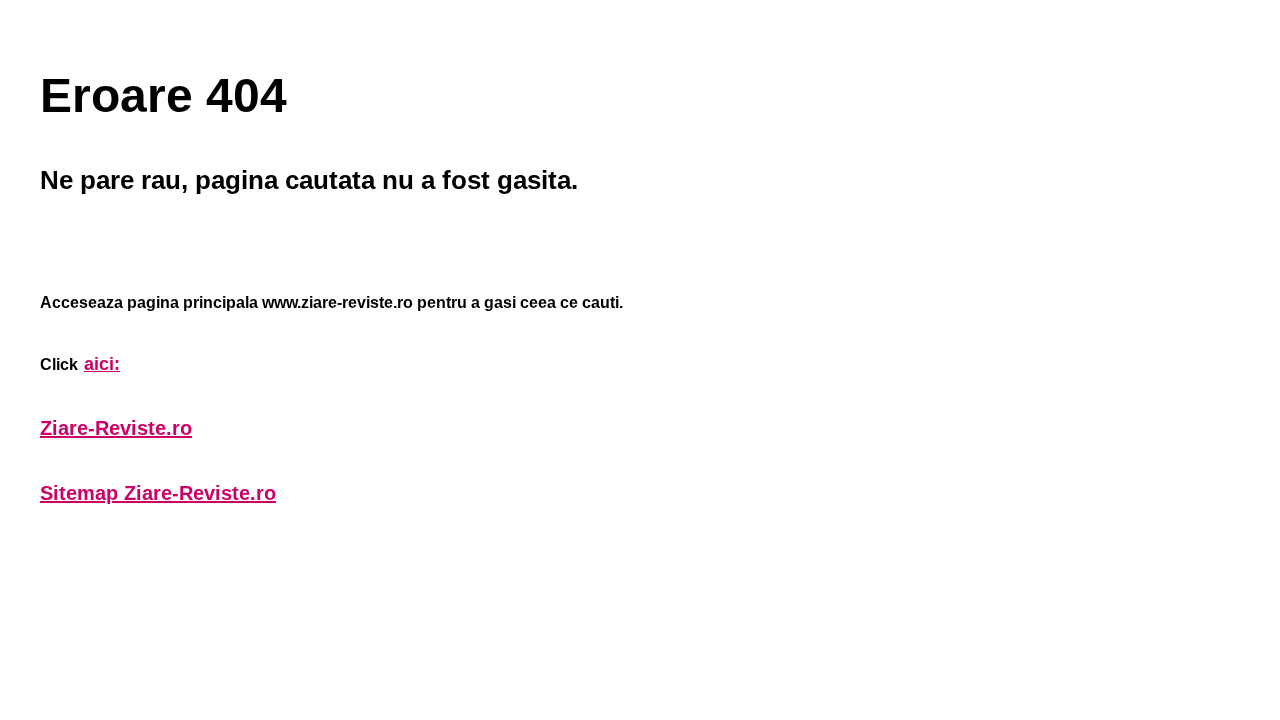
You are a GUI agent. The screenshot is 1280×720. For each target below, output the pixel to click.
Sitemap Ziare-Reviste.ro (158, 493)
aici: (102, 364)
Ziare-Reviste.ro (116, 428)
